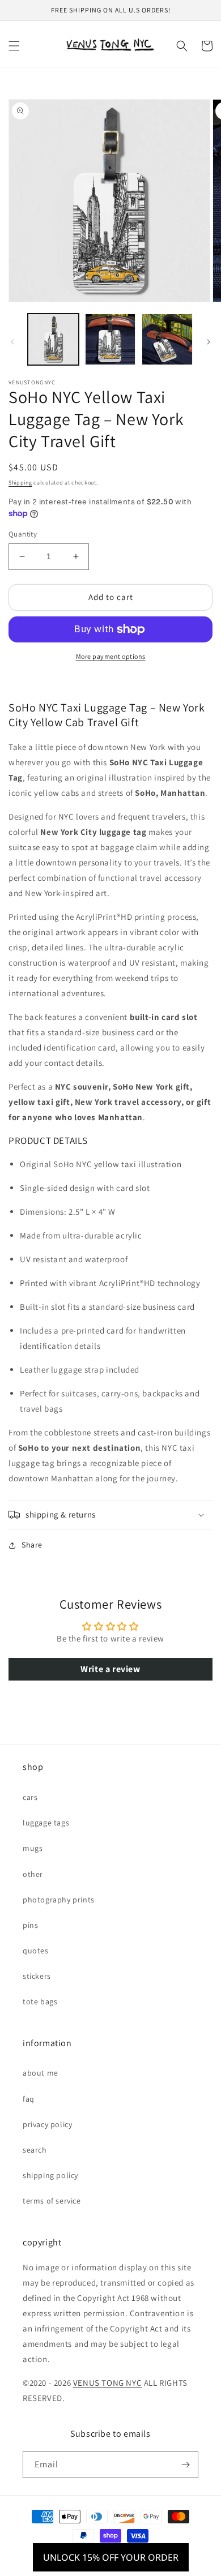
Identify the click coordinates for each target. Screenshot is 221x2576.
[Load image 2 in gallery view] (110, 339)
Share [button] (32, 1545)
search (35, 2150)
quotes (36, 1951)
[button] (14, 46)
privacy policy (47, 2124)
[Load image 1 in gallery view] (53, 339)
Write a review (110, 1669)
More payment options (111, 656)
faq (29, 2099)
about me (41, 2073)
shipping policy (50, 2175)
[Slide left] (12, 342)
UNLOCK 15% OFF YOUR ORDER (111, 2557)
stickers (37, 1976)
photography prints (59, 1900)
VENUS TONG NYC (107, 2383)
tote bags (40, 2001)
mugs (33, 1848)
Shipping (20, 483)
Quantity (23, 534)
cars (30, 1797)
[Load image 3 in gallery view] (167, 339)
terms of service (52, 2201)
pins (30, 1925)
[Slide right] (209, 342)
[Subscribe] (185, 2465)
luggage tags (46, 1823)
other (33, 1874)
